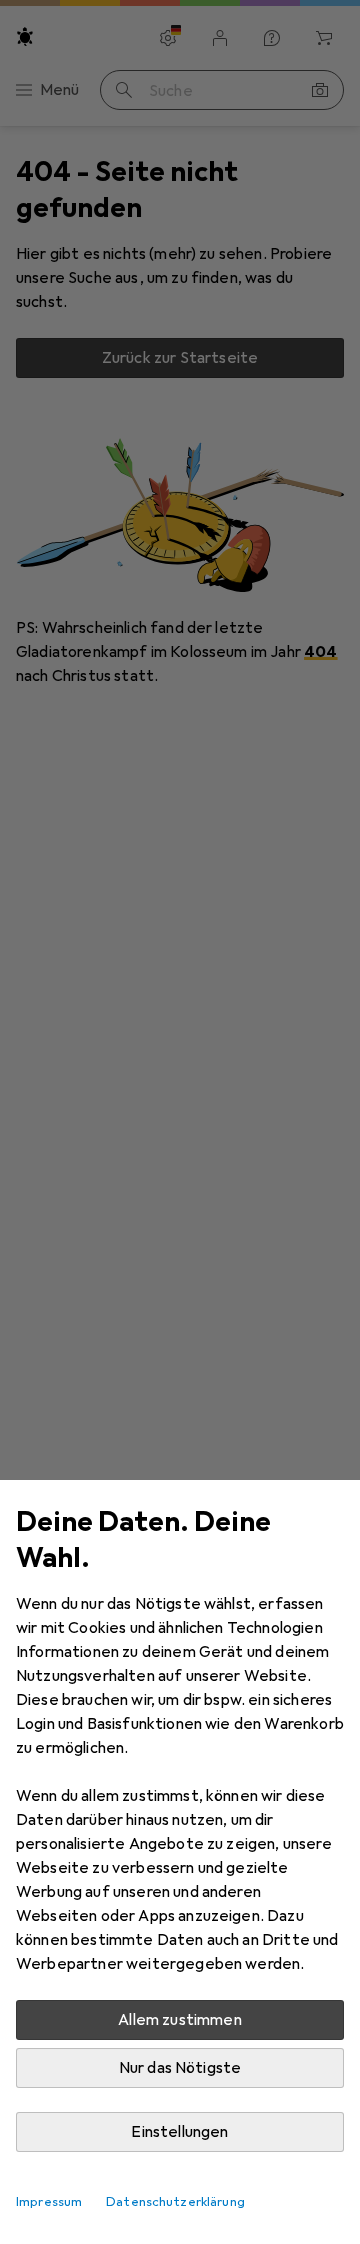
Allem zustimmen (179, 2020)
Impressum (49, 2202)
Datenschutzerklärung (175, 2202)
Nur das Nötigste (180, 2068)
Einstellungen (179, 2132)
